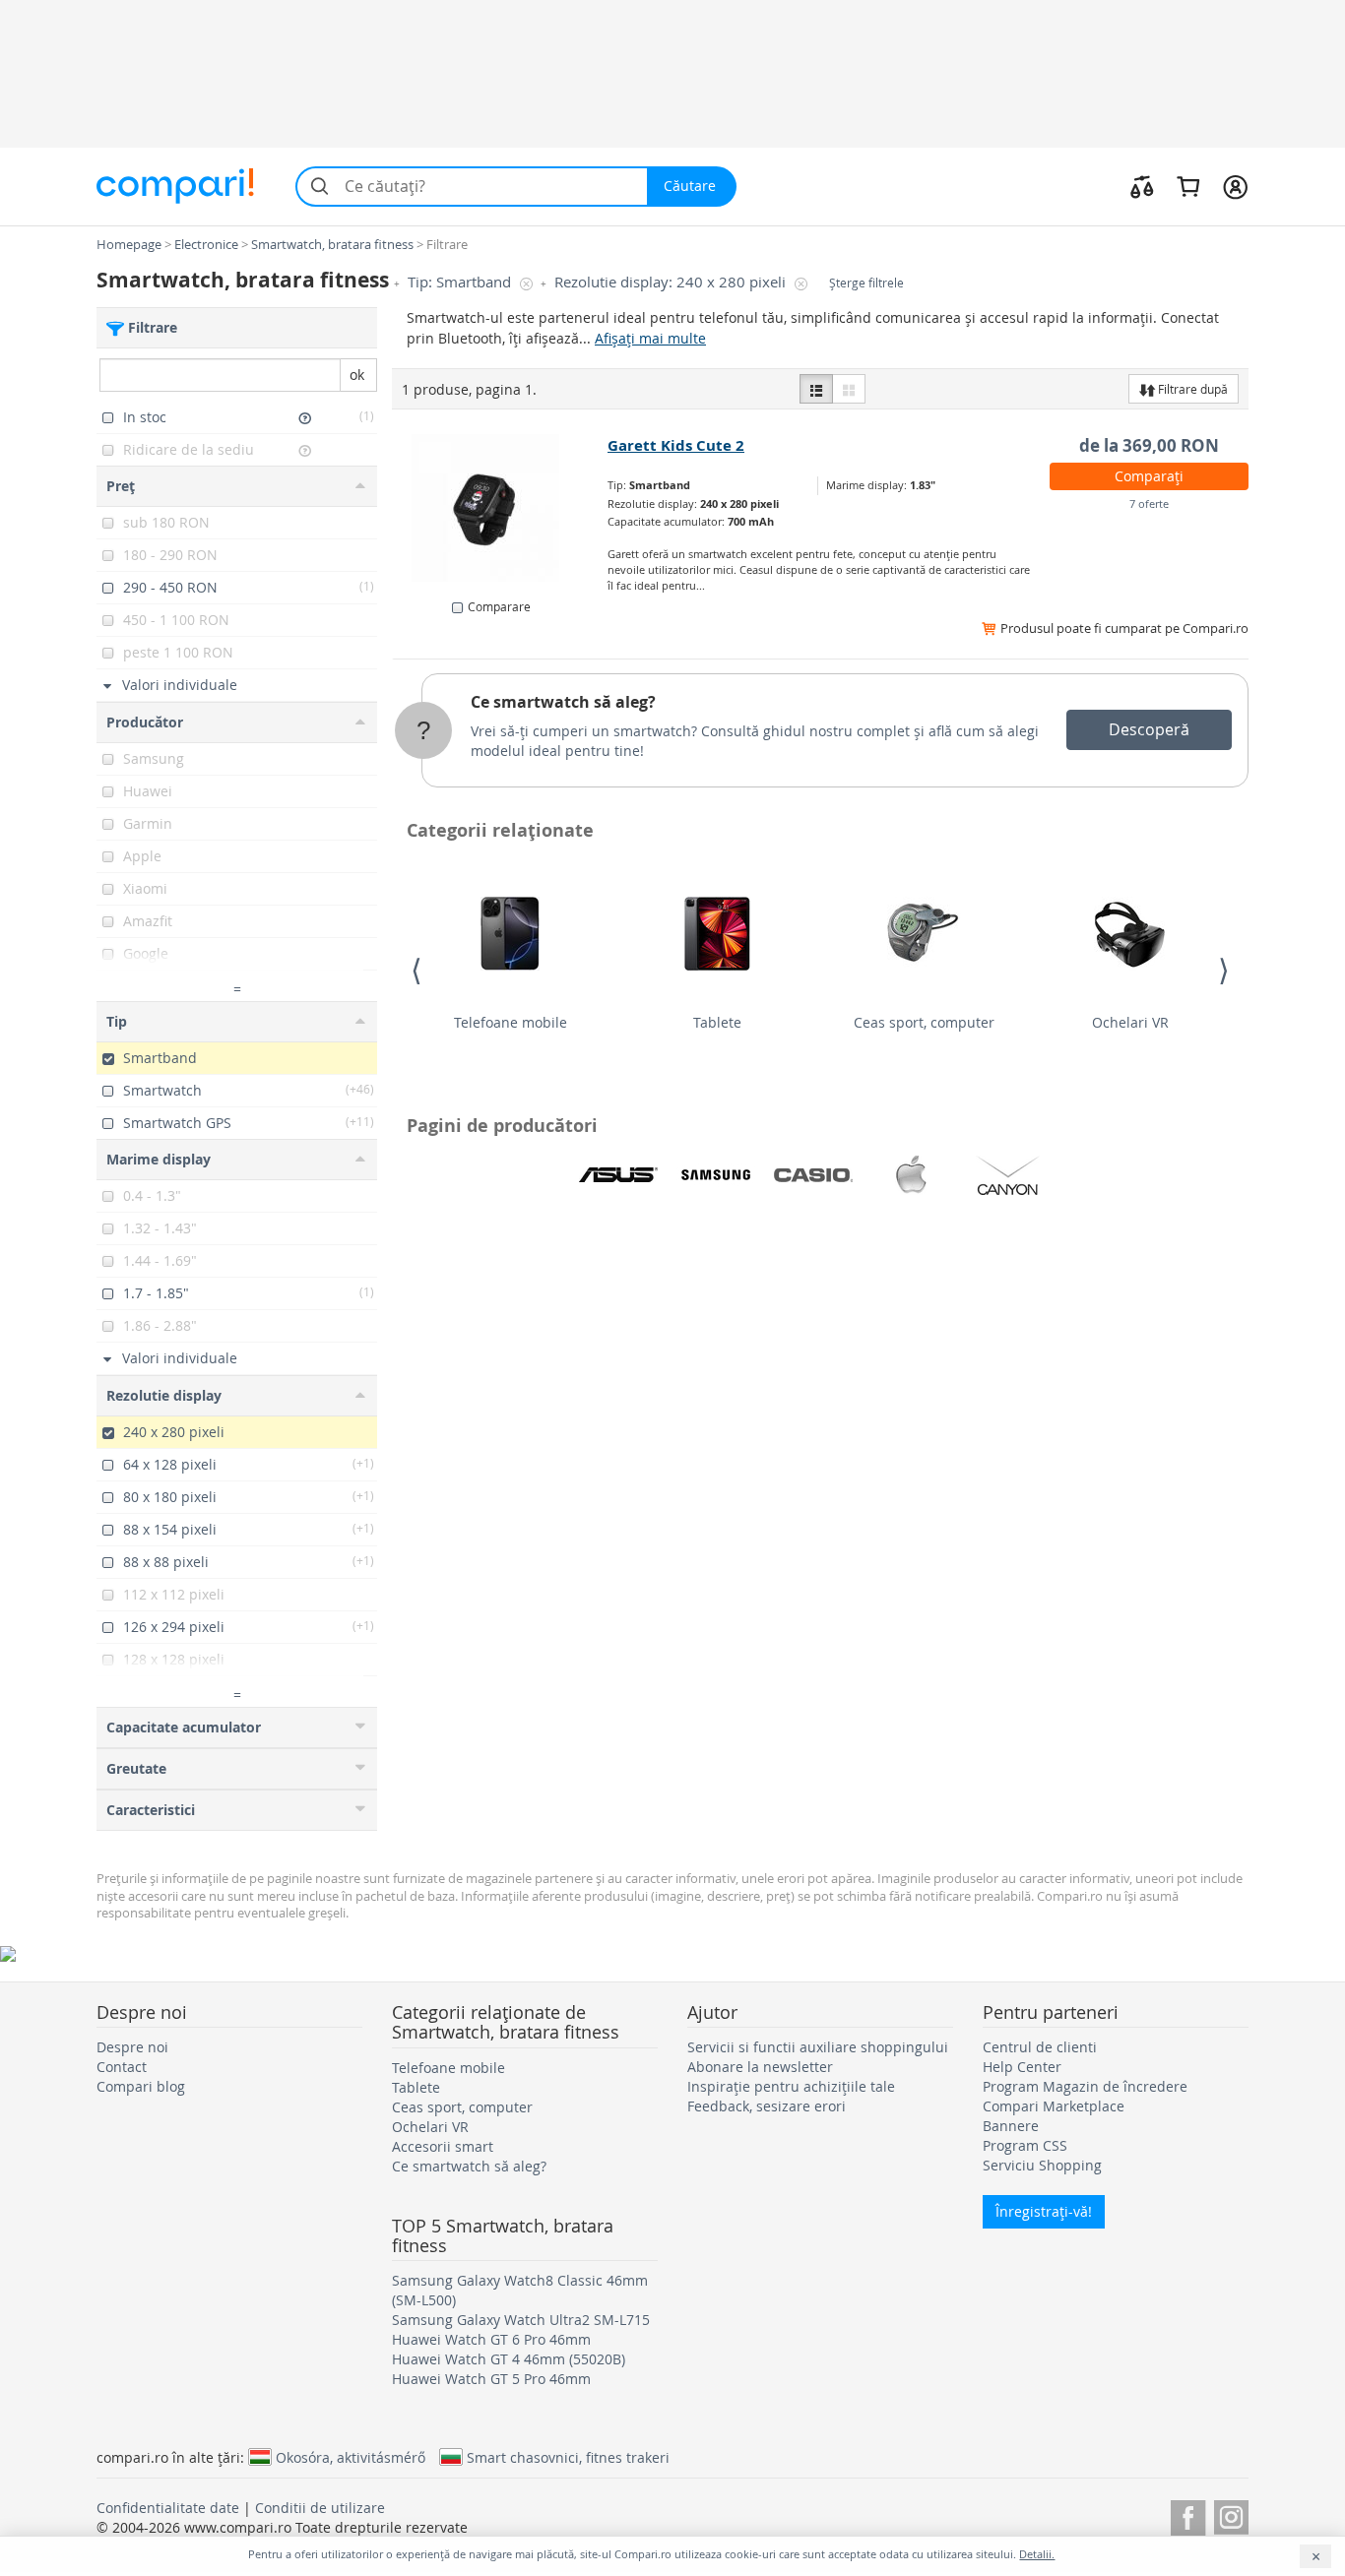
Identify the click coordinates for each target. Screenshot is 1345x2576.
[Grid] (849, 389)
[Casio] (813, 1175)
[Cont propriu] (1235, 186)
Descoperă (1149, 729)
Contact (122, 2067)
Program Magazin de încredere (1085, 2086)
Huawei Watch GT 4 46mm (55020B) (509, 2359)
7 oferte (1149, 503)
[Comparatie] (1142, 186)
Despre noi (132, 2047)
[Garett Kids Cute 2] (501, 508)
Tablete (717, 1022)
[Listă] (816, 389)
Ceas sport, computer (924, 1022)
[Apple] (911, 1175)
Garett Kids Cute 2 (676, 445)
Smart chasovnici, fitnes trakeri (568, 2457)
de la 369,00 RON (1149, 445)
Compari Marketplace (1054, 2106)
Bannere (1011, 2126)
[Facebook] (1188, 2514)
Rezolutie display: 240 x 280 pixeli (672, 282)
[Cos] (1188, 186)
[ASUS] (618, 1175)
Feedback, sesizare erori (767, 2106)
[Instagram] (1231, 2514)
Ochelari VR (1130, 1022)
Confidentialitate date (168, 2508)
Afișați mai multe (650, 338)
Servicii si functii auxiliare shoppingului (818, 2047)
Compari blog (141, 2086)
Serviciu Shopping (1042, 2165)
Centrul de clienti (1040, 2047)
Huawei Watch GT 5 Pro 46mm (491, 2379)
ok (357, 375)
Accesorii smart (443, 2146)
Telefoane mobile (511, 1022)
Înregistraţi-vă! (1044, 2211)
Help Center (1022, 2067)
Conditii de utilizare (320, 2508)
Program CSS (1025, 2145)
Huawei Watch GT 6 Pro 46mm (491, 2339)
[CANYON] (1008, 1175)
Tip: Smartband (461, 282)
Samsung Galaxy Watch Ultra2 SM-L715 (521, 2320)
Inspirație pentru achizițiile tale (791, 2086)
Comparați (1149, 476)
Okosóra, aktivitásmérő (351, 2457)
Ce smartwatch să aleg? (563, 702)
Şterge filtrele (866, 283)
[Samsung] (716, 1175)
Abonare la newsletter (760, 2067)
